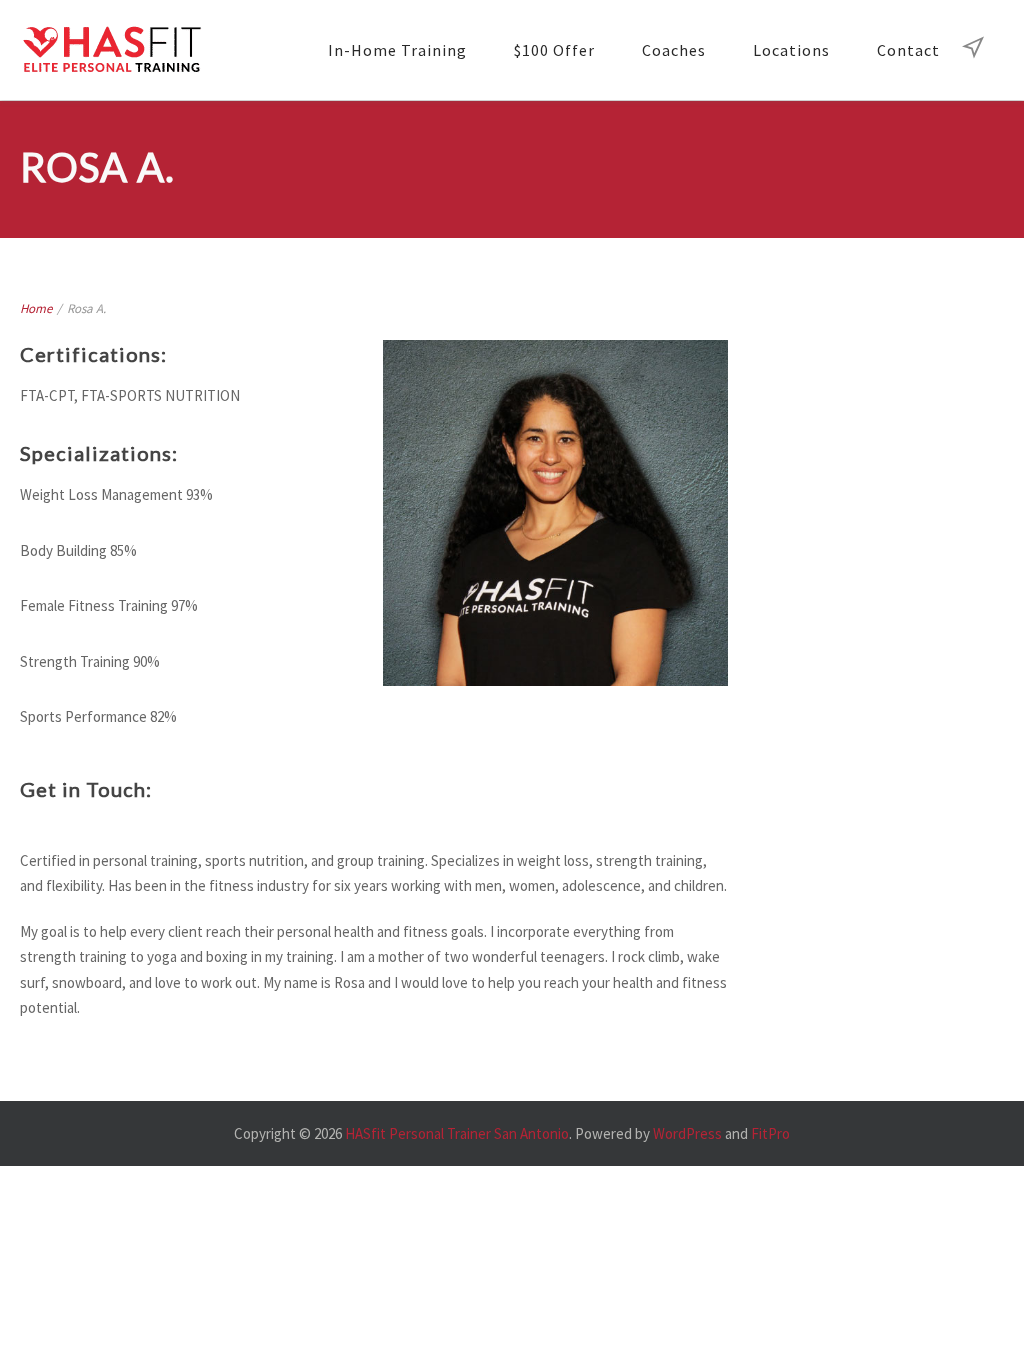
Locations (791, 50)
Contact (908, 50)
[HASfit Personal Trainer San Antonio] (111, 50)
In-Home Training (397, 50)
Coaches (674, 50)
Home (36, 308)
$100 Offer (554, 50)
